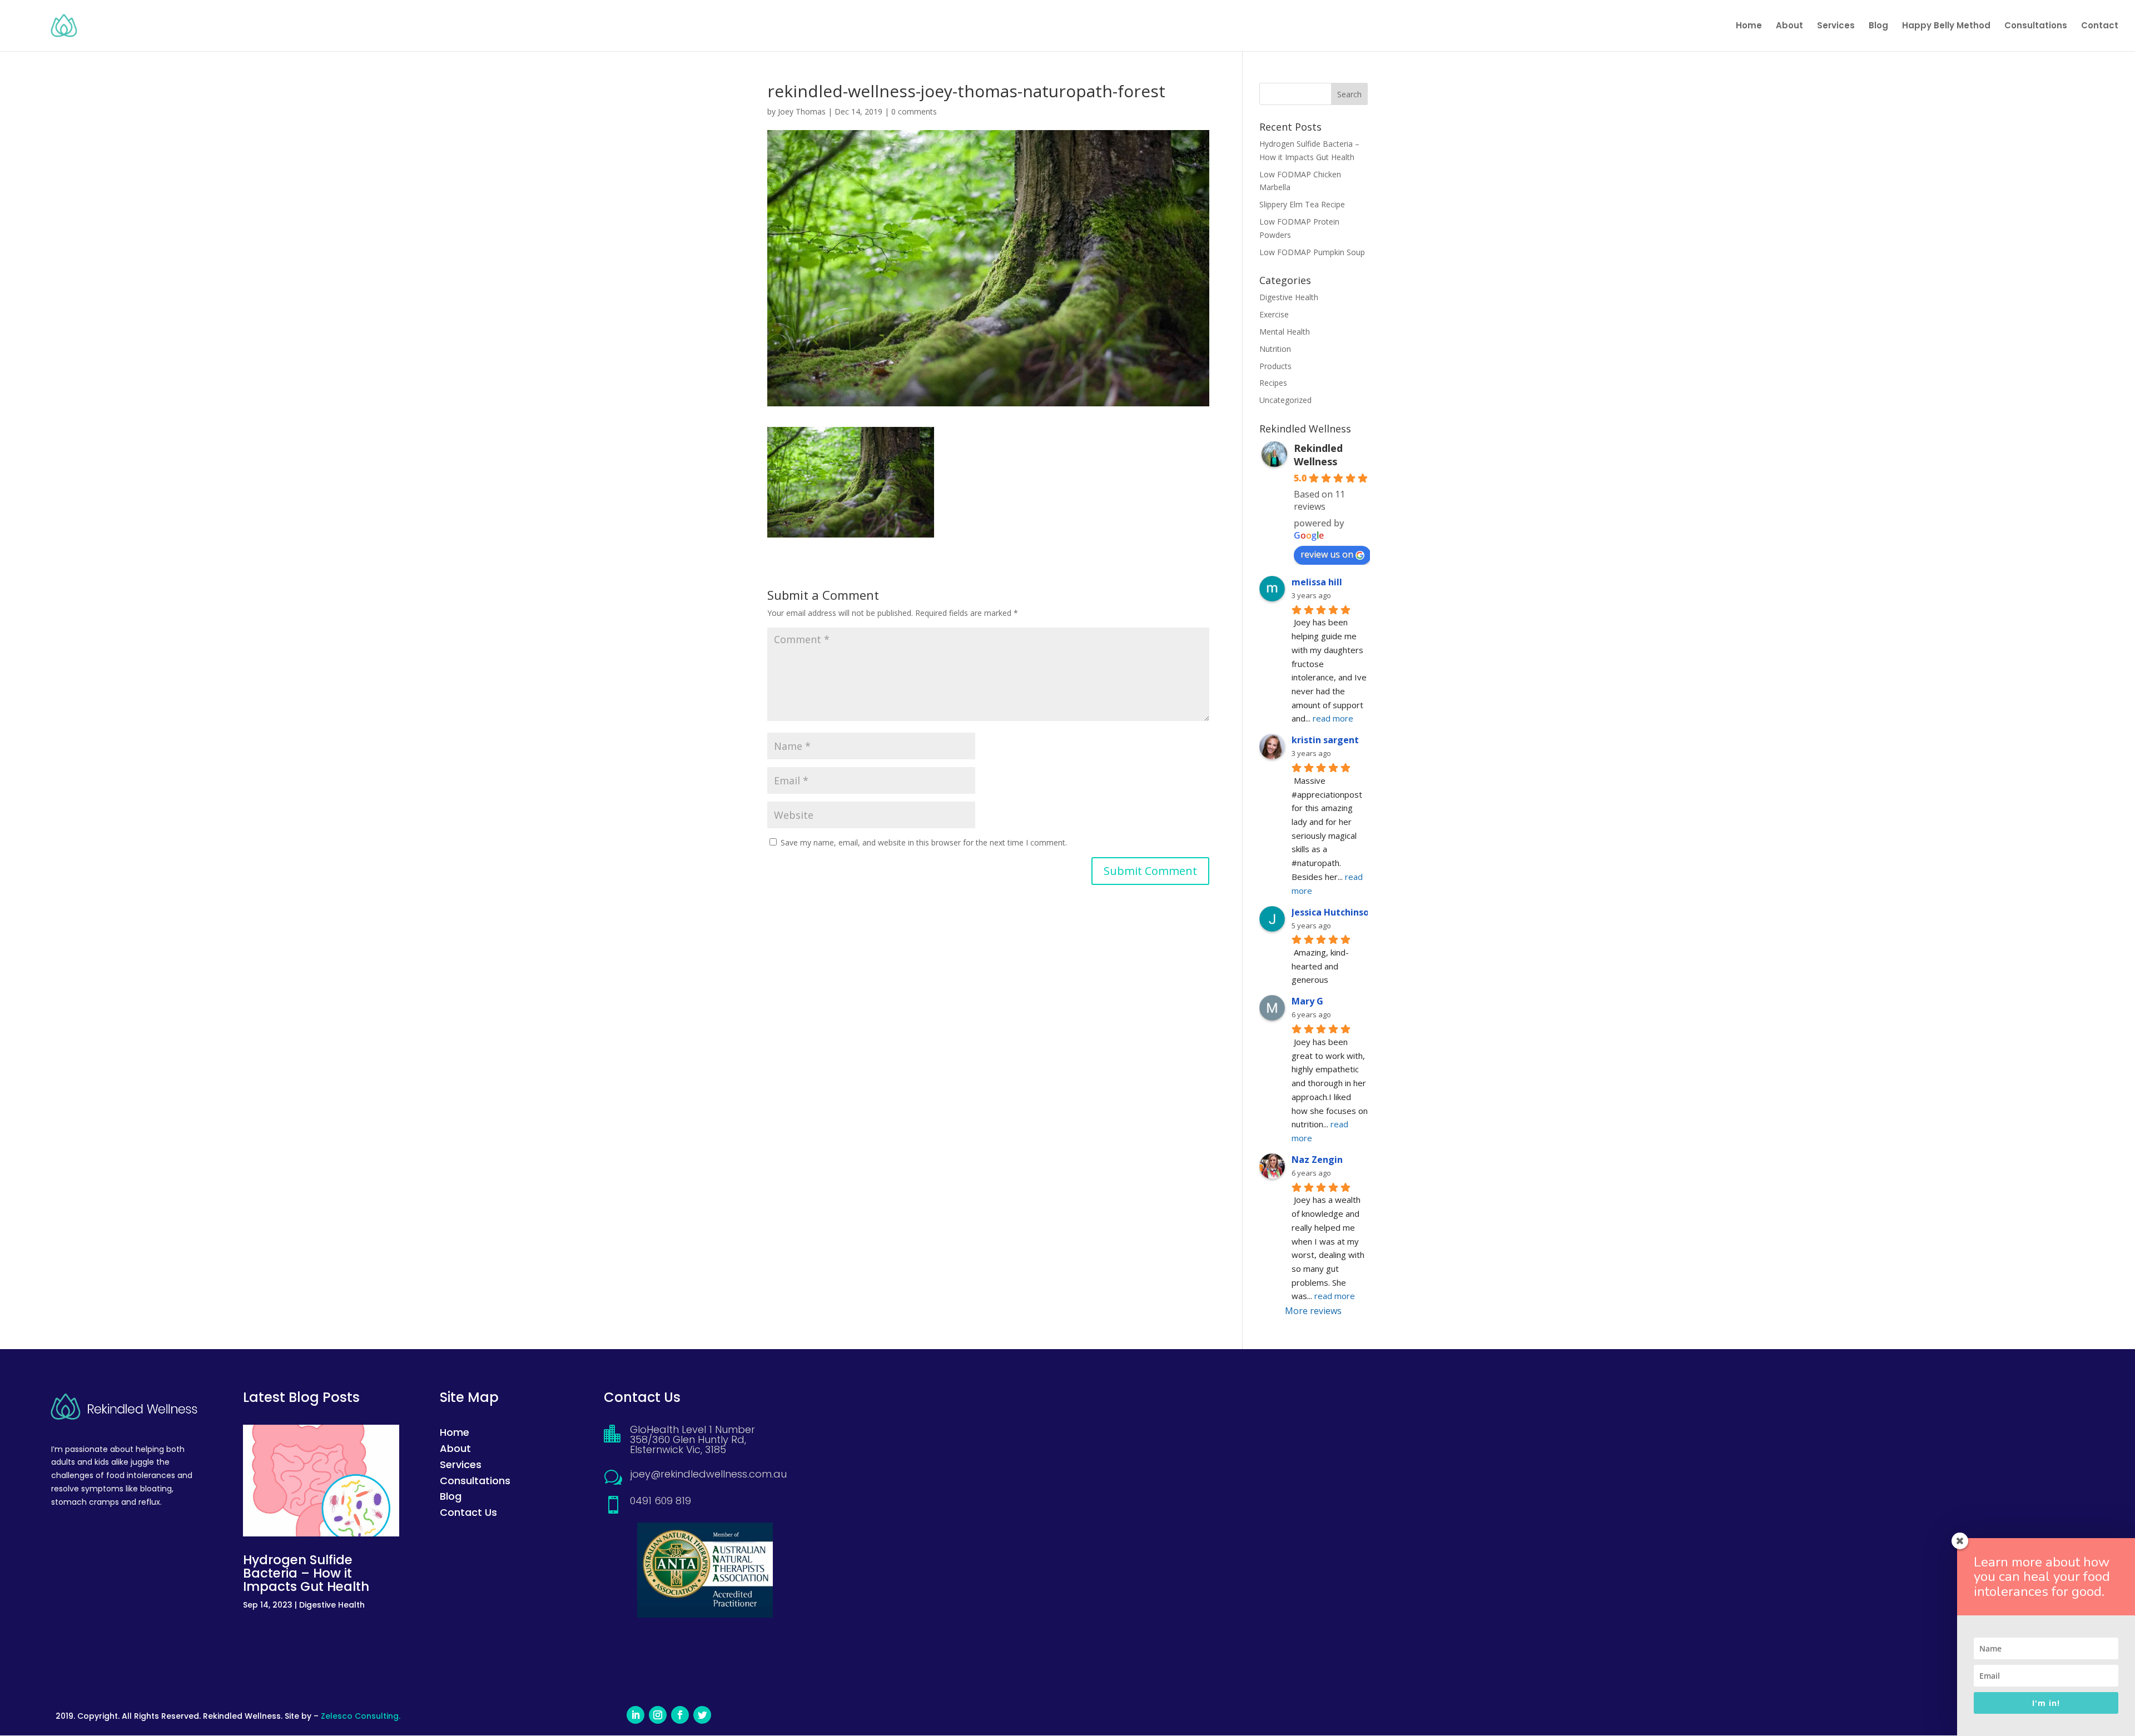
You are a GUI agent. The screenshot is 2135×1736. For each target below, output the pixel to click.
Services (1836, 26)
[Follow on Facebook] (680, 1715)
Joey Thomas (802, 111)
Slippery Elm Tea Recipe (1302, 204)
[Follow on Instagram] (658, 1715)
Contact (2100, 26)
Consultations (2036, 26)
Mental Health (1285, 332)
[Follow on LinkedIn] (635, 1715)
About (1789, 26)
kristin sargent (1325, 740)
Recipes (1273, 383)
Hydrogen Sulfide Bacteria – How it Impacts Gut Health (306, 1573)
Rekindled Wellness (1318, 455)
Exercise (1274, 314)
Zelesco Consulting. (361, 1716)
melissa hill (1317, 582)
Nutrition (1275, 349)
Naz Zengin (1317, 1160)
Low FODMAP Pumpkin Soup (1312, 252)
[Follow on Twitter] (702, 1715)
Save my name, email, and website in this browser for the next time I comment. (924, 842)
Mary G (1307, 1001)
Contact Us (468, 1512)
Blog (1878, 26)
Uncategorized (1285, 400)
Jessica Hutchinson (1333, 912)
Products (1275, 366)
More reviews (1313, 1311)
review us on (1327, 554)
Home (1749, 26)
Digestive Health (1289, 297)
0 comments (914, 111)
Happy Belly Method (1946, 26)
